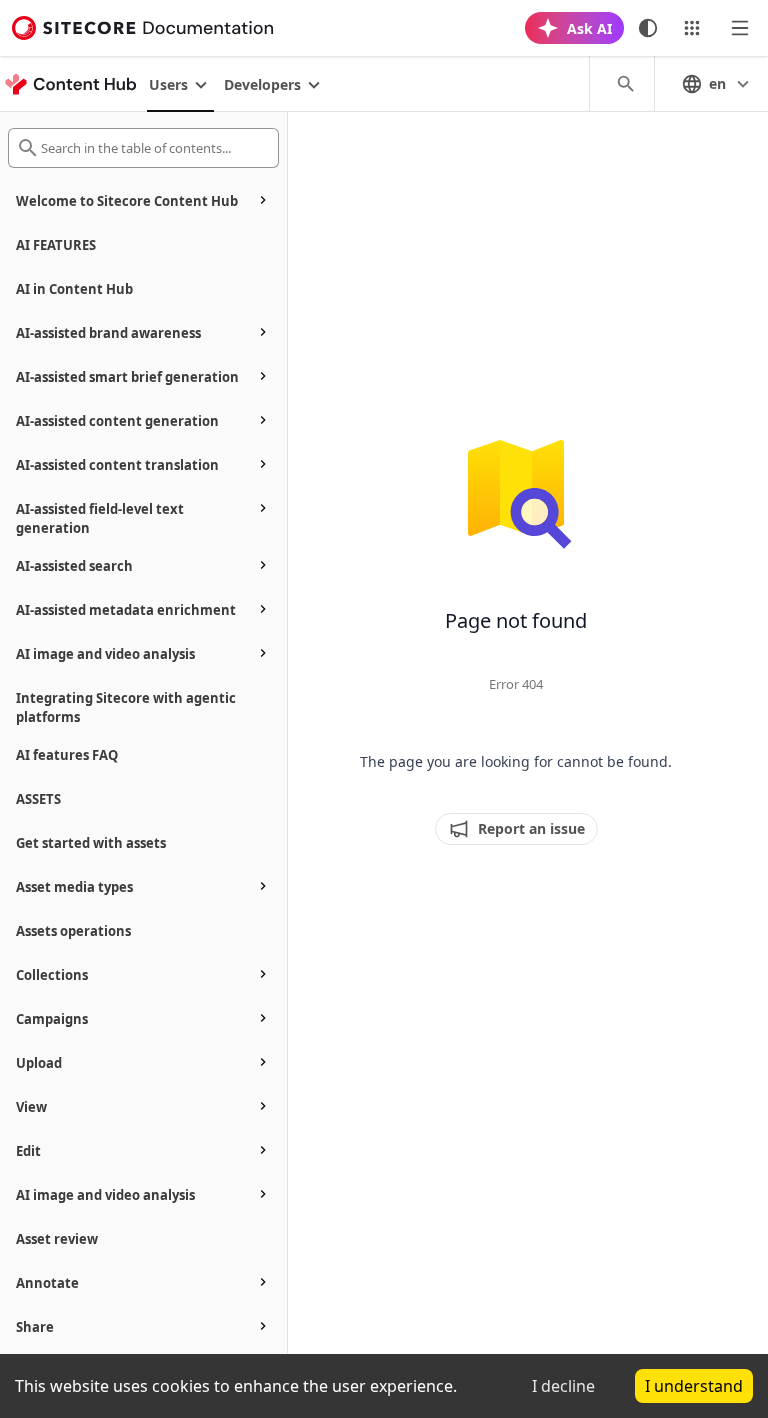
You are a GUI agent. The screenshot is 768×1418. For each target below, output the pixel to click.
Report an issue (531, 828)
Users (168, 84)
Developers (262, 84)
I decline (563, 1386)
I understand (694, 1386)
